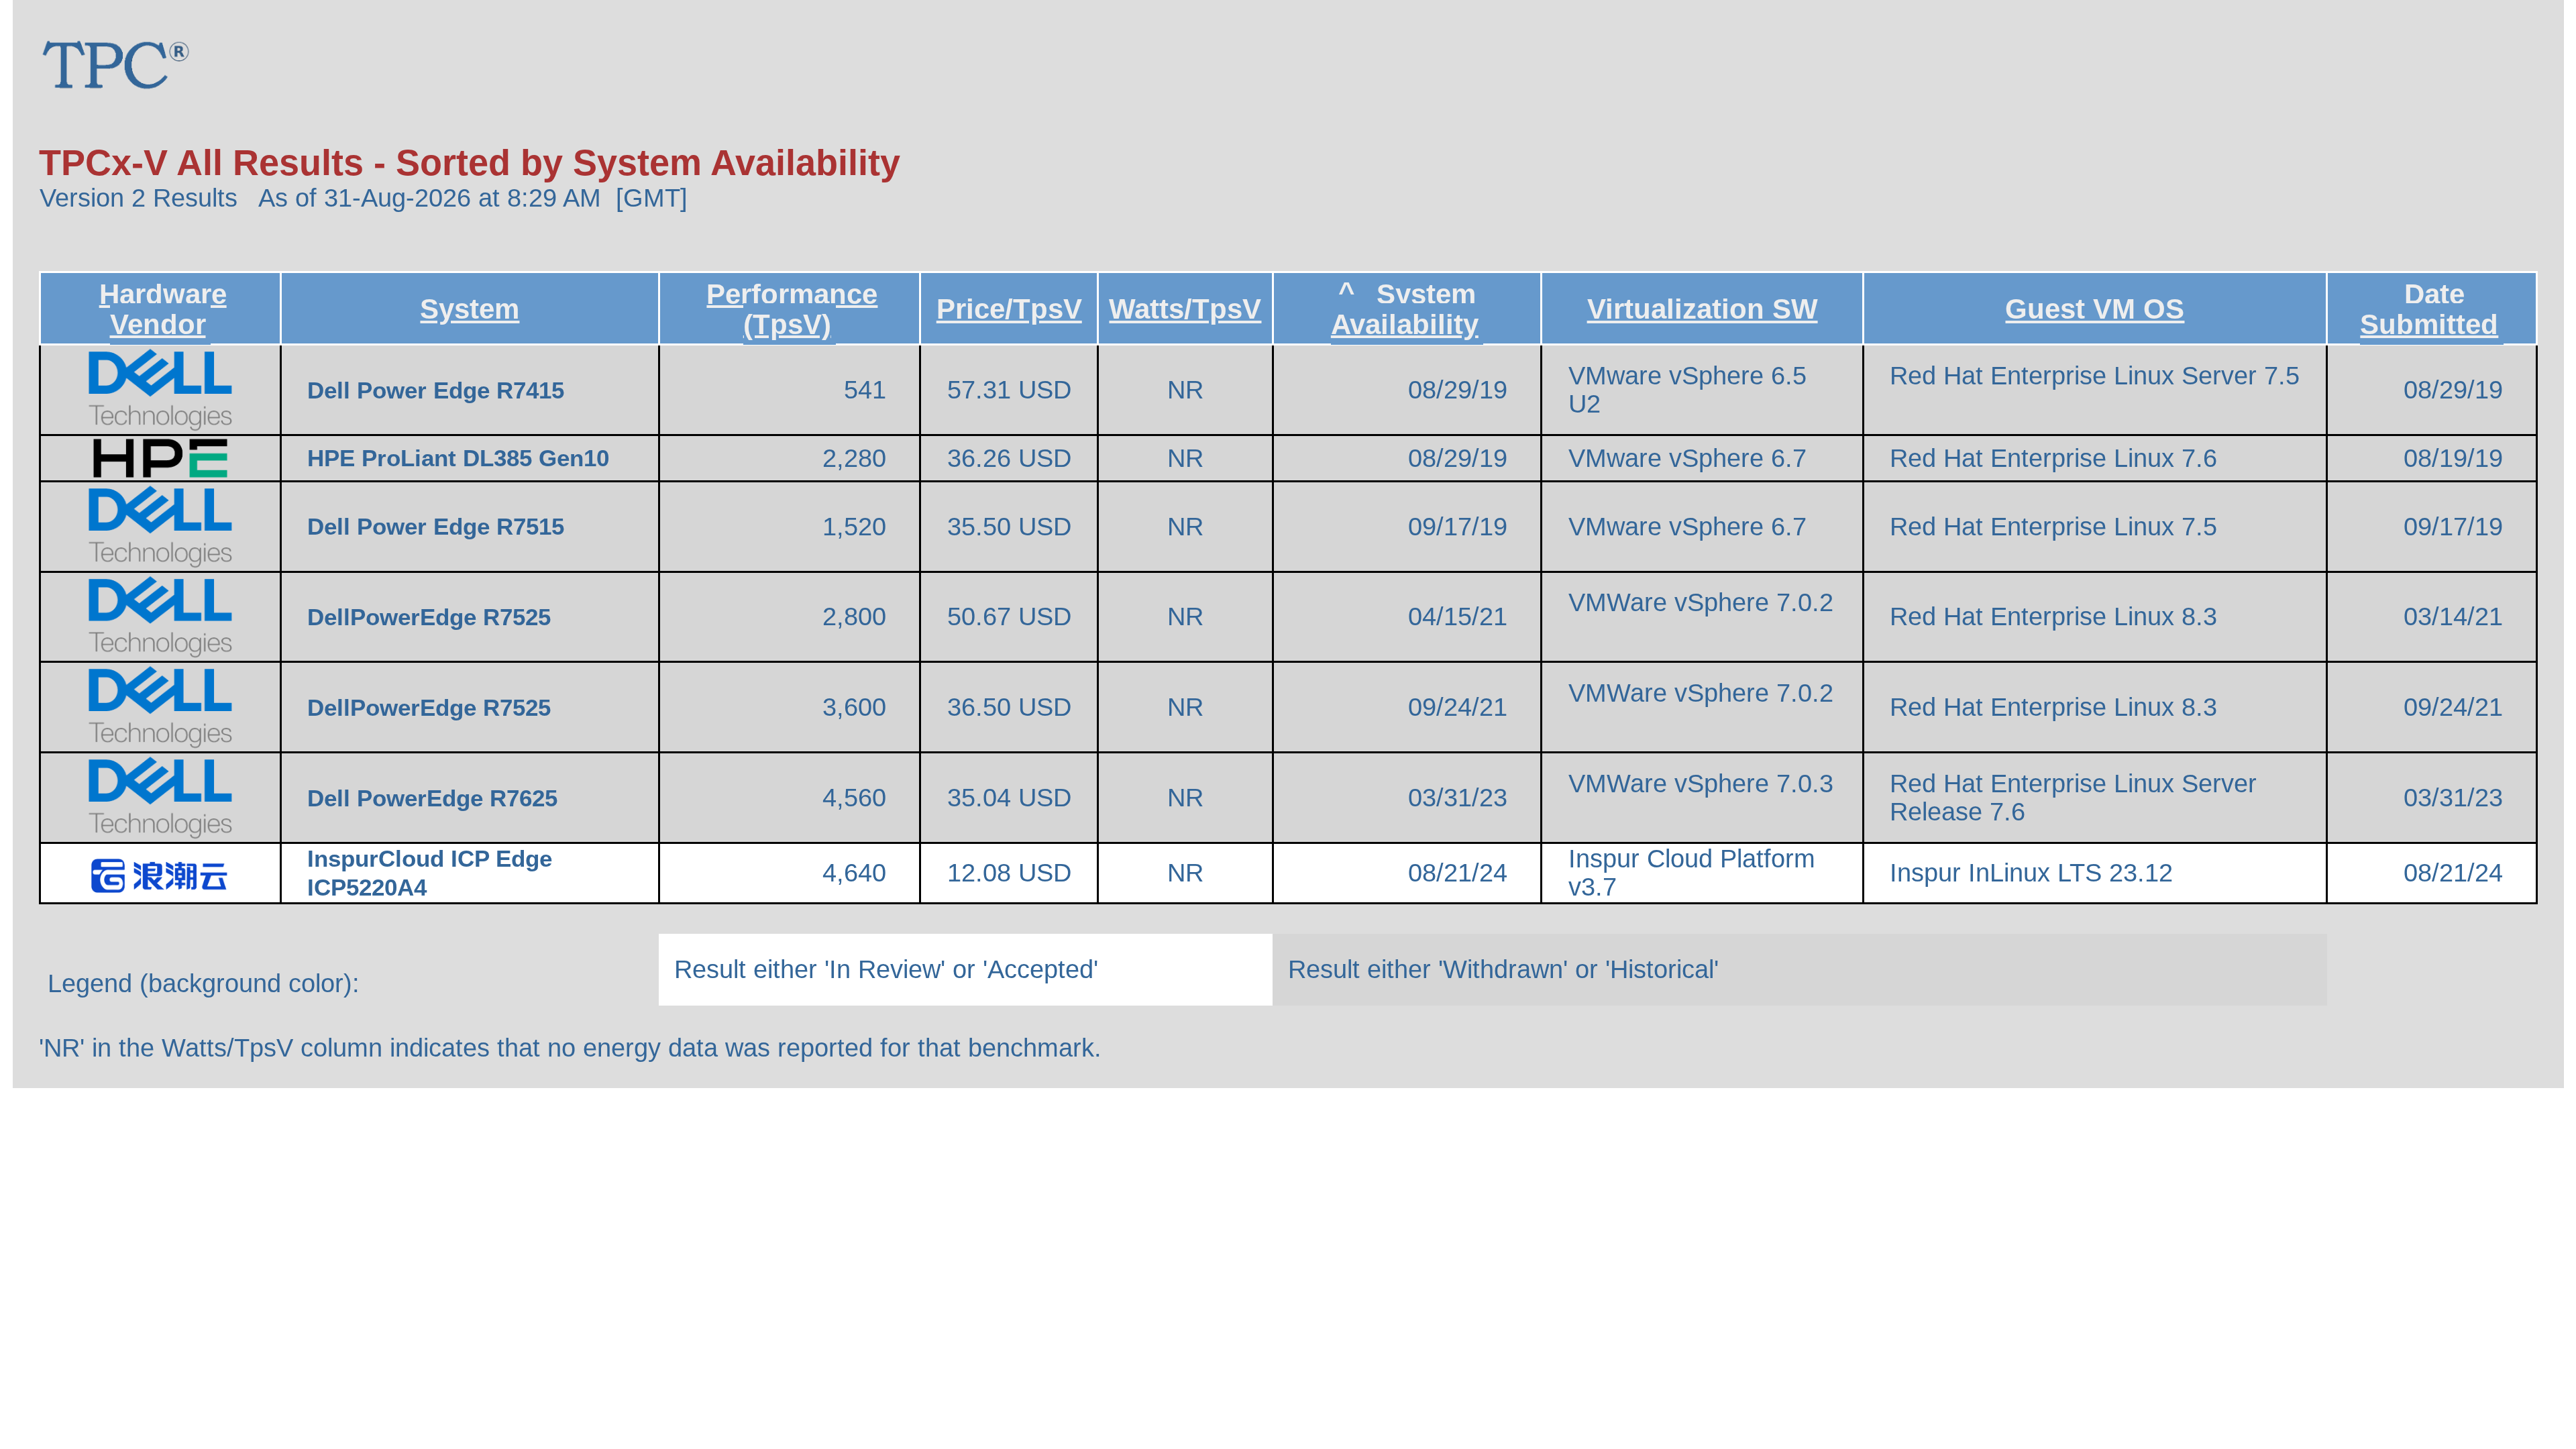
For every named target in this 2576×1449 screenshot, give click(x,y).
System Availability (1405, 309)
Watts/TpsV (1185, 309)
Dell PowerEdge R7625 (436, 798)
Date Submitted (2429, 309)
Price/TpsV (1009, 309)
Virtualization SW (1703, 309)
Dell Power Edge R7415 (439, 390)
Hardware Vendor (163, 309)
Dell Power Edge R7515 (439, 527)
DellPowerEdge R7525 (432, 617)
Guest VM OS (2095, 309)
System (470, 309)
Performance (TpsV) (792, 309)
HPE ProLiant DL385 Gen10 (462, 458)
